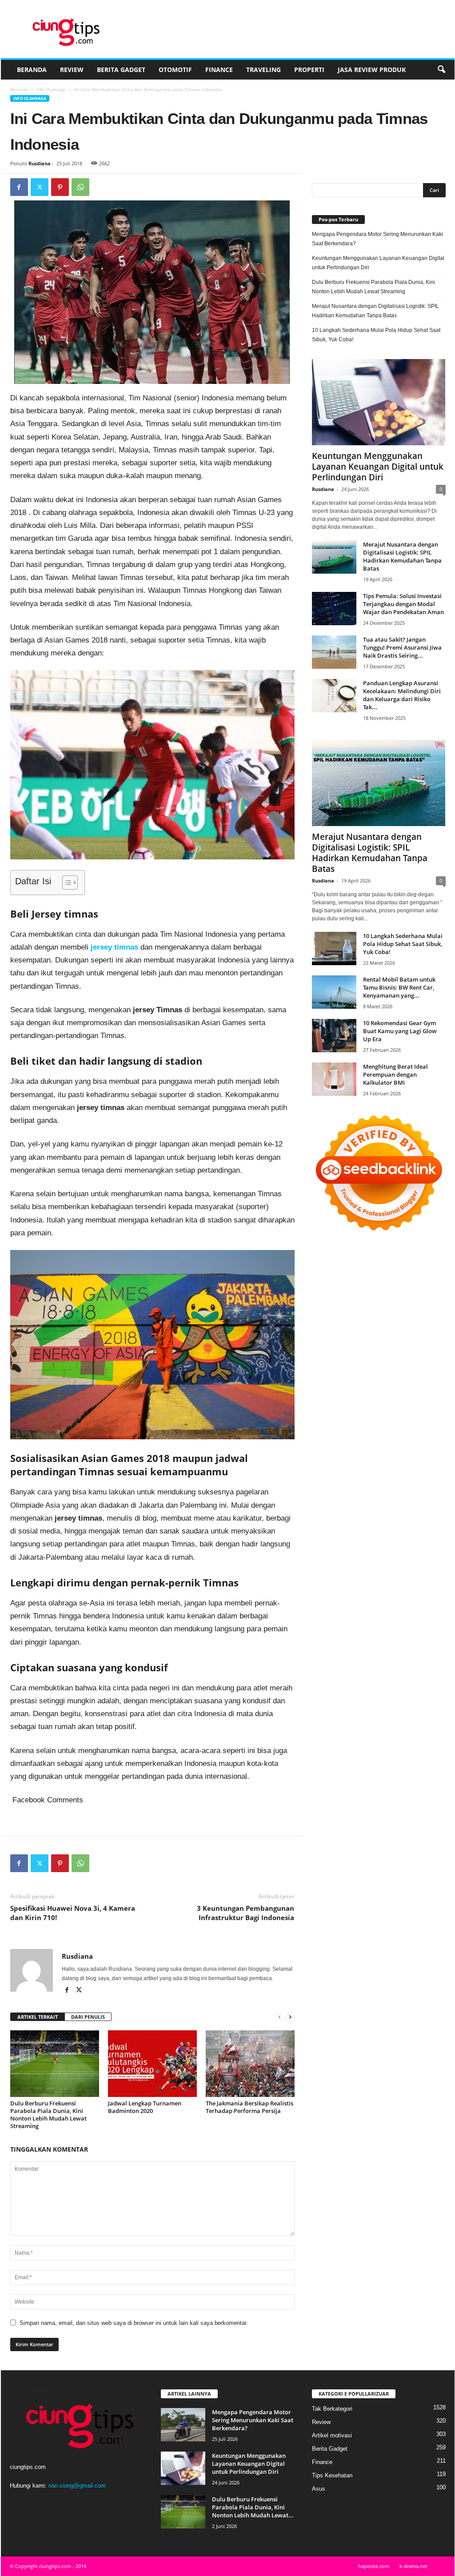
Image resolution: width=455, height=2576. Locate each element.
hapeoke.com (374, 2566)
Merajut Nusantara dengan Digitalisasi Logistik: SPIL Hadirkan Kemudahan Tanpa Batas (375, 311)
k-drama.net (413, 2566)
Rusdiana (40, 163)
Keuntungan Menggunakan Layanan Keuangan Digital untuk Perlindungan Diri (378, 263)
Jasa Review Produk (372, 70)
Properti (309, 70)
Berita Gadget (121, 70)
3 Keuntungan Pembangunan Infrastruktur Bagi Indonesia (245, 1913)
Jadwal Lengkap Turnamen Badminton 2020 (145, 2107)
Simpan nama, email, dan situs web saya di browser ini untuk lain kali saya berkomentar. (134, 2323)
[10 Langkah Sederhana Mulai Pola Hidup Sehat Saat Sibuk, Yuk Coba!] (334, 949)
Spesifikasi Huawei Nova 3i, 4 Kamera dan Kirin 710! (73, 1913)
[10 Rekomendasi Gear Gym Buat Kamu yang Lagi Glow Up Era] (334, 1036)
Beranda (32, 70)
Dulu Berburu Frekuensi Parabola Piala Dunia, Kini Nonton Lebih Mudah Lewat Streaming (48, 2115)
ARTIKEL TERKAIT (38, 2017)
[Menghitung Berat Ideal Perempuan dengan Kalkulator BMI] (334, 1079)
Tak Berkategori (332, 2409)
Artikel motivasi (332, 2435)
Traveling (263, 70)
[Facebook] (19, 187)
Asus (319, 2489)
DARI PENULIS (88, 2017)
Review (72, 70)
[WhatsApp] (80, 187)
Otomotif (175, 70)
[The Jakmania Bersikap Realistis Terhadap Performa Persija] (250, 2064)
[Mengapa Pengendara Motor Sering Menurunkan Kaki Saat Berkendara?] (183, 2425)
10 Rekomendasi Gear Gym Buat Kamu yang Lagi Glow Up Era (400, 1031)
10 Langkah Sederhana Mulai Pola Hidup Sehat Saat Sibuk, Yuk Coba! (376, 335)
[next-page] (290, 2017)
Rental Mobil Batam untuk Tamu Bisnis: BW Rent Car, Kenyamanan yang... (399, 987)
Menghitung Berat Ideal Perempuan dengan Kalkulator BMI (395, 1074)
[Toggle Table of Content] (66, 883)
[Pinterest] (60, 187)
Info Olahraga (51, 89)
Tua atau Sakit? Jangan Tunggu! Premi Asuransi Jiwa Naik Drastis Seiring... (402, 647)
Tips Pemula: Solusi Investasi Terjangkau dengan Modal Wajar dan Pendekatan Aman (403, 604)
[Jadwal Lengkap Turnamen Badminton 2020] (152, 2064)
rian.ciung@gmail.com (77, 2486)
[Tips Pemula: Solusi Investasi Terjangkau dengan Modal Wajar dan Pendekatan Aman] (334, 609)
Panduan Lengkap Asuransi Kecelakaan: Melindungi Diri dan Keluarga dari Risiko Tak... (402, 695)
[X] (40, 187)
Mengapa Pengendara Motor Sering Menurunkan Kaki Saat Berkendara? (377, 239)
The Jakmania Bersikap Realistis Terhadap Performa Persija (249, 2107)
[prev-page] (279, 2017)
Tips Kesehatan (332, 2475)
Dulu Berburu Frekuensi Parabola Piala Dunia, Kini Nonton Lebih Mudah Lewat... (253, 2507)
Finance (219, 70)
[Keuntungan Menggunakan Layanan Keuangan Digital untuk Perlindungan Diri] (379, 402)
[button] (441, 70)
